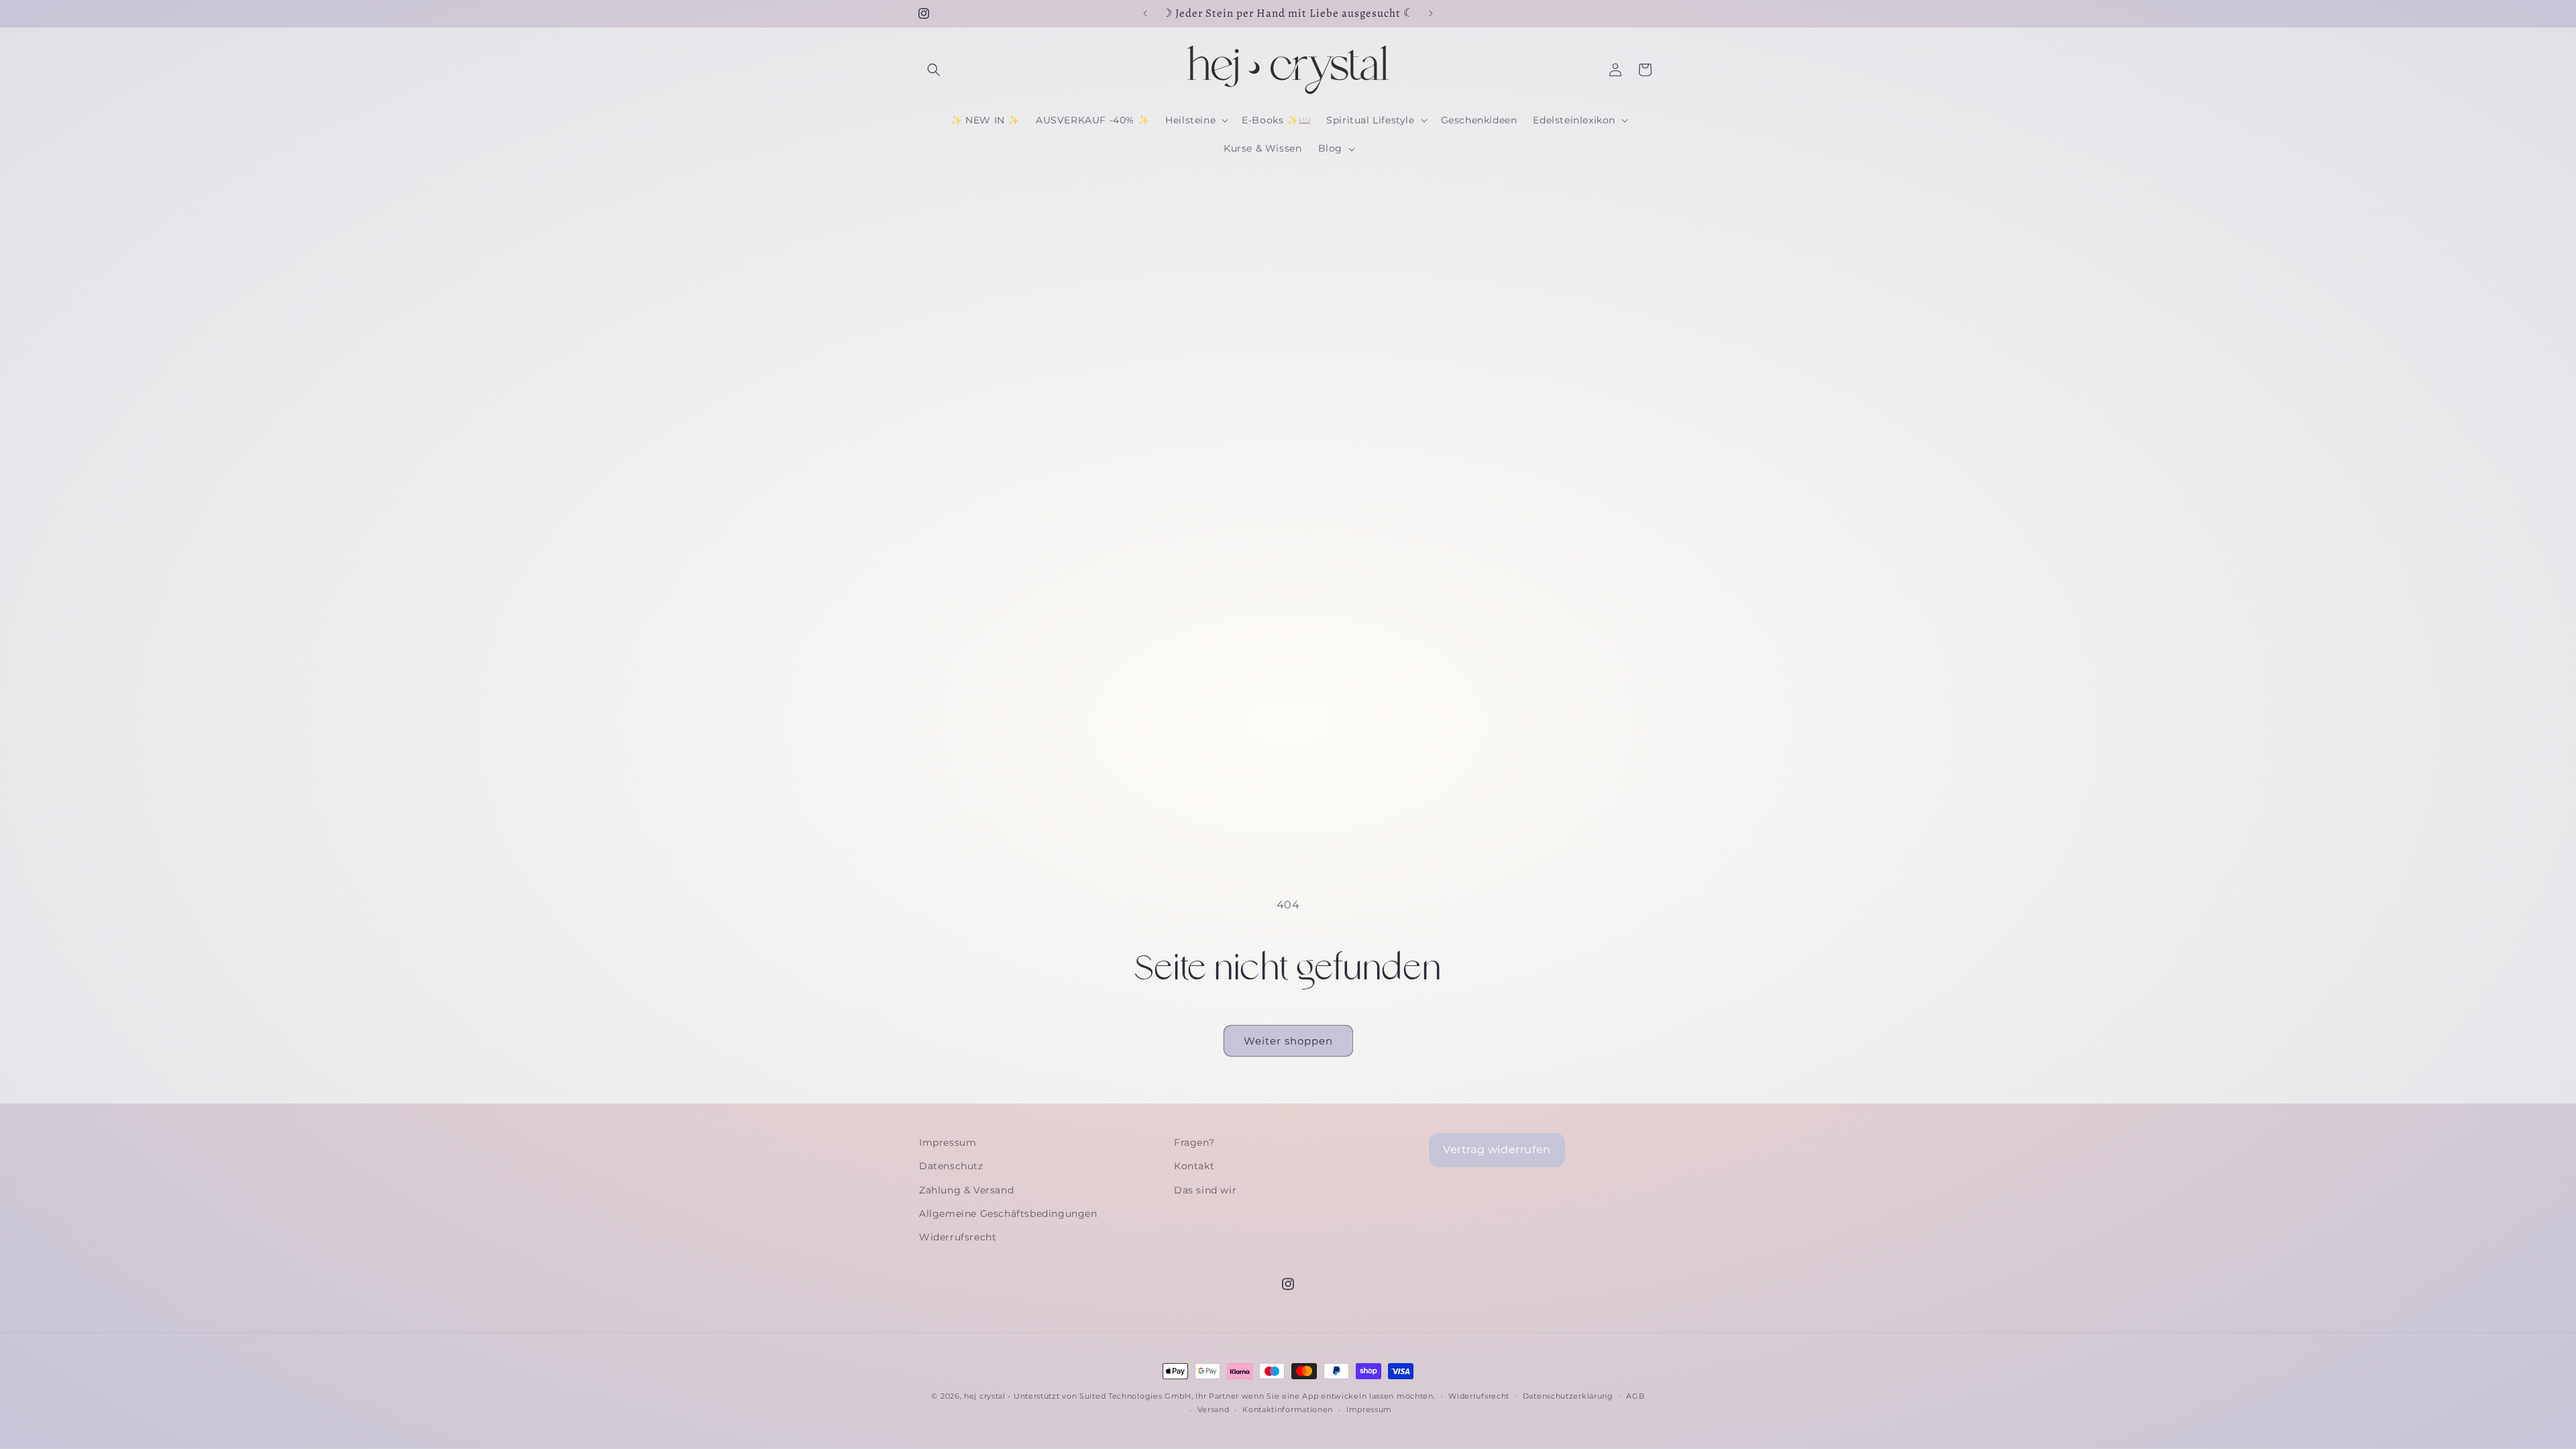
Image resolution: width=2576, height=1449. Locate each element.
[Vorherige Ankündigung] (1145, 13)
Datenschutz (951, 1166)
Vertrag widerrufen (1497, 1149)
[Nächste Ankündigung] (1431, 13)
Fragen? (1194, 1142)
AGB (1635, 1396)
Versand (1214, 1409)
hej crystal (985, 1396)
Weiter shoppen (1288, 1041)
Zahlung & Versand (966, 1190)
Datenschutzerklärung (1568, 1396)
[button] (934, 70)
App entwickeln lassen (1348, 1396)
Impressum (948, 1142)
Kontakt (1194, 1166)
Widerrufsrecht (958, 1237)
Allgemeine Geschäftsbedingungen (1008, 1214)
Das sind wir (1205, 1190)
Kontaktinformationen (1288, 1409)
